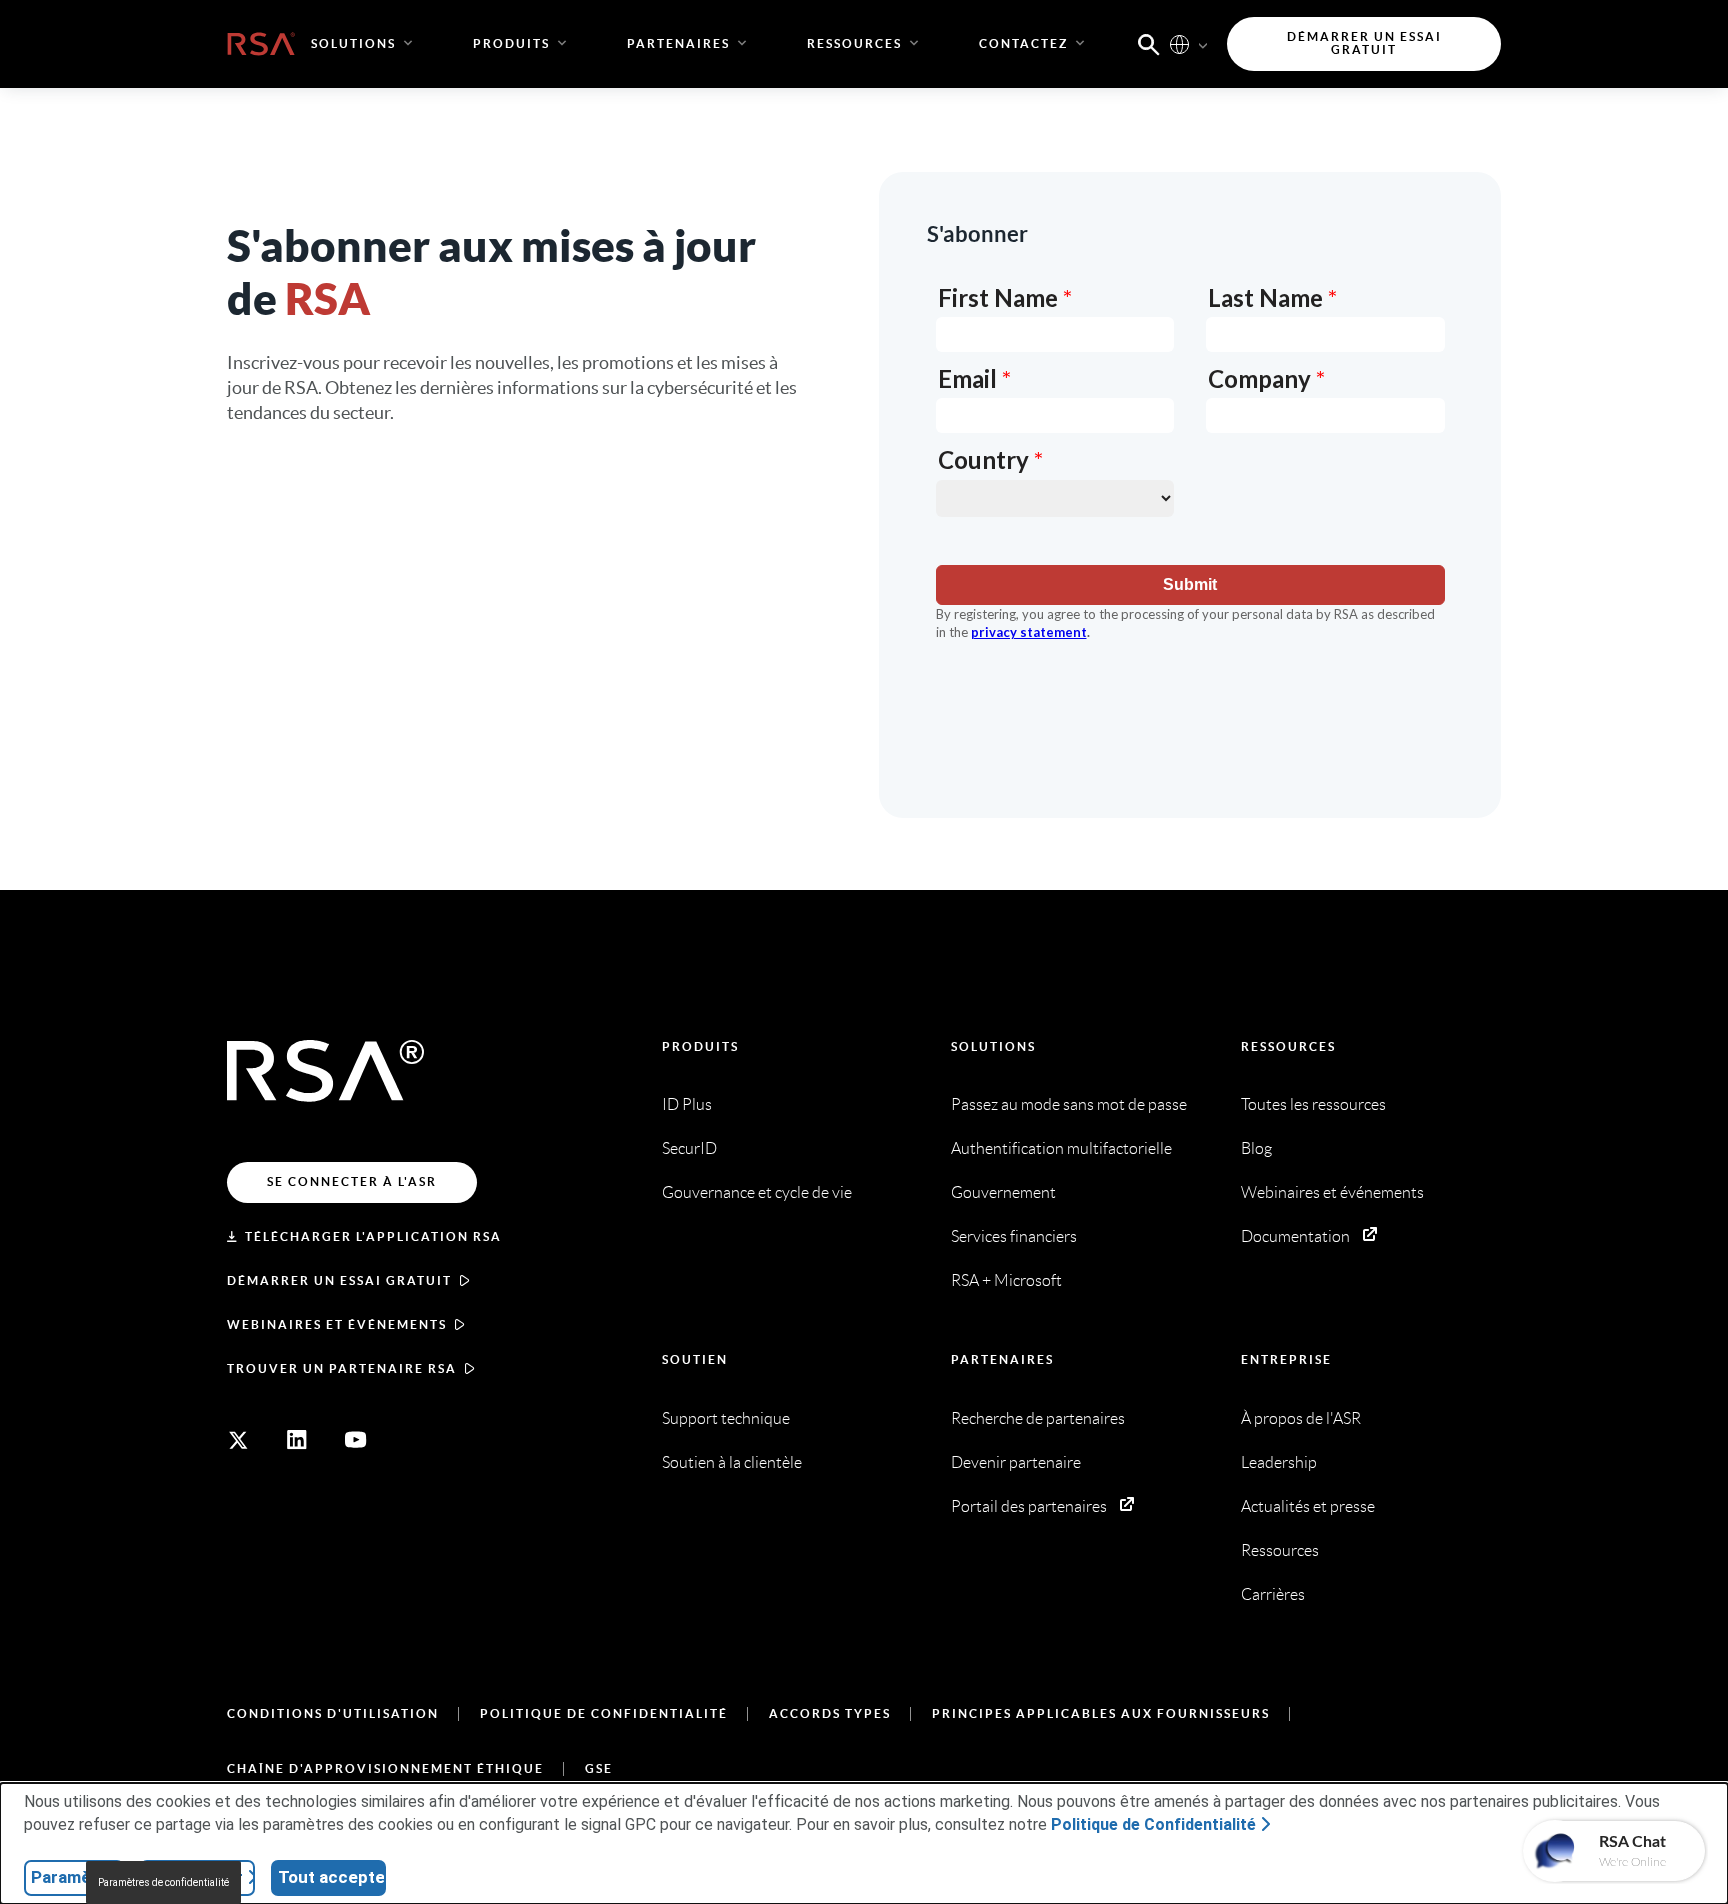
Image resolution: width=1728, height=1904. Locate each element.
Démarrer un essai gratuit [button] (1364, 43)
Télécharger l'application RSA (373, 1236)
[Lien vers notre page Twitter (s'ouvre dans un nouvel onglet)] (238, 1440)
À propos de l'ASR (1301, 1418)
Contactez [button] (1023, 43)
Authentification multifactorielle (1061, 1148)
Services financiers (1014, 1236)
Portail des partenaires (1029, 1506)
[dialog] (864, 1843)
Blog (1256, 1148)
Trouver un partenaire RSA (342, 1368)
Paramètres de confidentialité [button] (163, 1882)
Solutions (993, 1046)
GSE (599, 1768)
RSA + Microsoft (1006, 1280)
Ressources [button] (854, 43)
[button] (1149, 43)
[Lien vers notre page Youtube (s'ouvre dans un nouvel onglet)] (356, 1440)
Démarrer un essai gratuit (339, 1280)
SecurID (689, 1148)
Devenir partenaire (1016, 1462)
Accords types (830, 1713)
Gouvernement (1003, 1192)
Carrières (1273, 1594)
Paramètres (77, 1877)
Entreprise (1286, 1359)
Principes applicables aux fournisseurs (1101, 1713)
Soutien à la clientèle (732, 1462)
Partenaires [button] (678, 43)
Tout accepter (332, 1877)
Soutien (695, 1359)
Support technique (726, 1418)
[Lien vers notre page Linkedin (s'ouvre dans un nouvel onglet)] (297, 1440)
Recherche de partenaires (1038, 1418)
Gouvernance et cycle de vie (757, 1192)
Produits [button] (511, 43)
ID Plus (687, 1104)
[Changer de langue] (1179, 43)
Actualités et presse (1308, 1506)
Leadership (1279, 1462)
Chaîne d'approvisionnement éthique (385, 1768)
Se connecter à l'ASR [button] (352, 1181)
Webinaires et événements (337, 1324)
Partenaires (1002, 1359)
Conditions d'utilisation (333, 1713)
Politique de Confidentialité (604, 1713)
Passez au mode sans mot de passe (1069, 1104)
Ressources (1288, 1046)
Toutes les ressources (1313, 1104)
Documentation (1295, 1236)
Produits (700, 1046)
